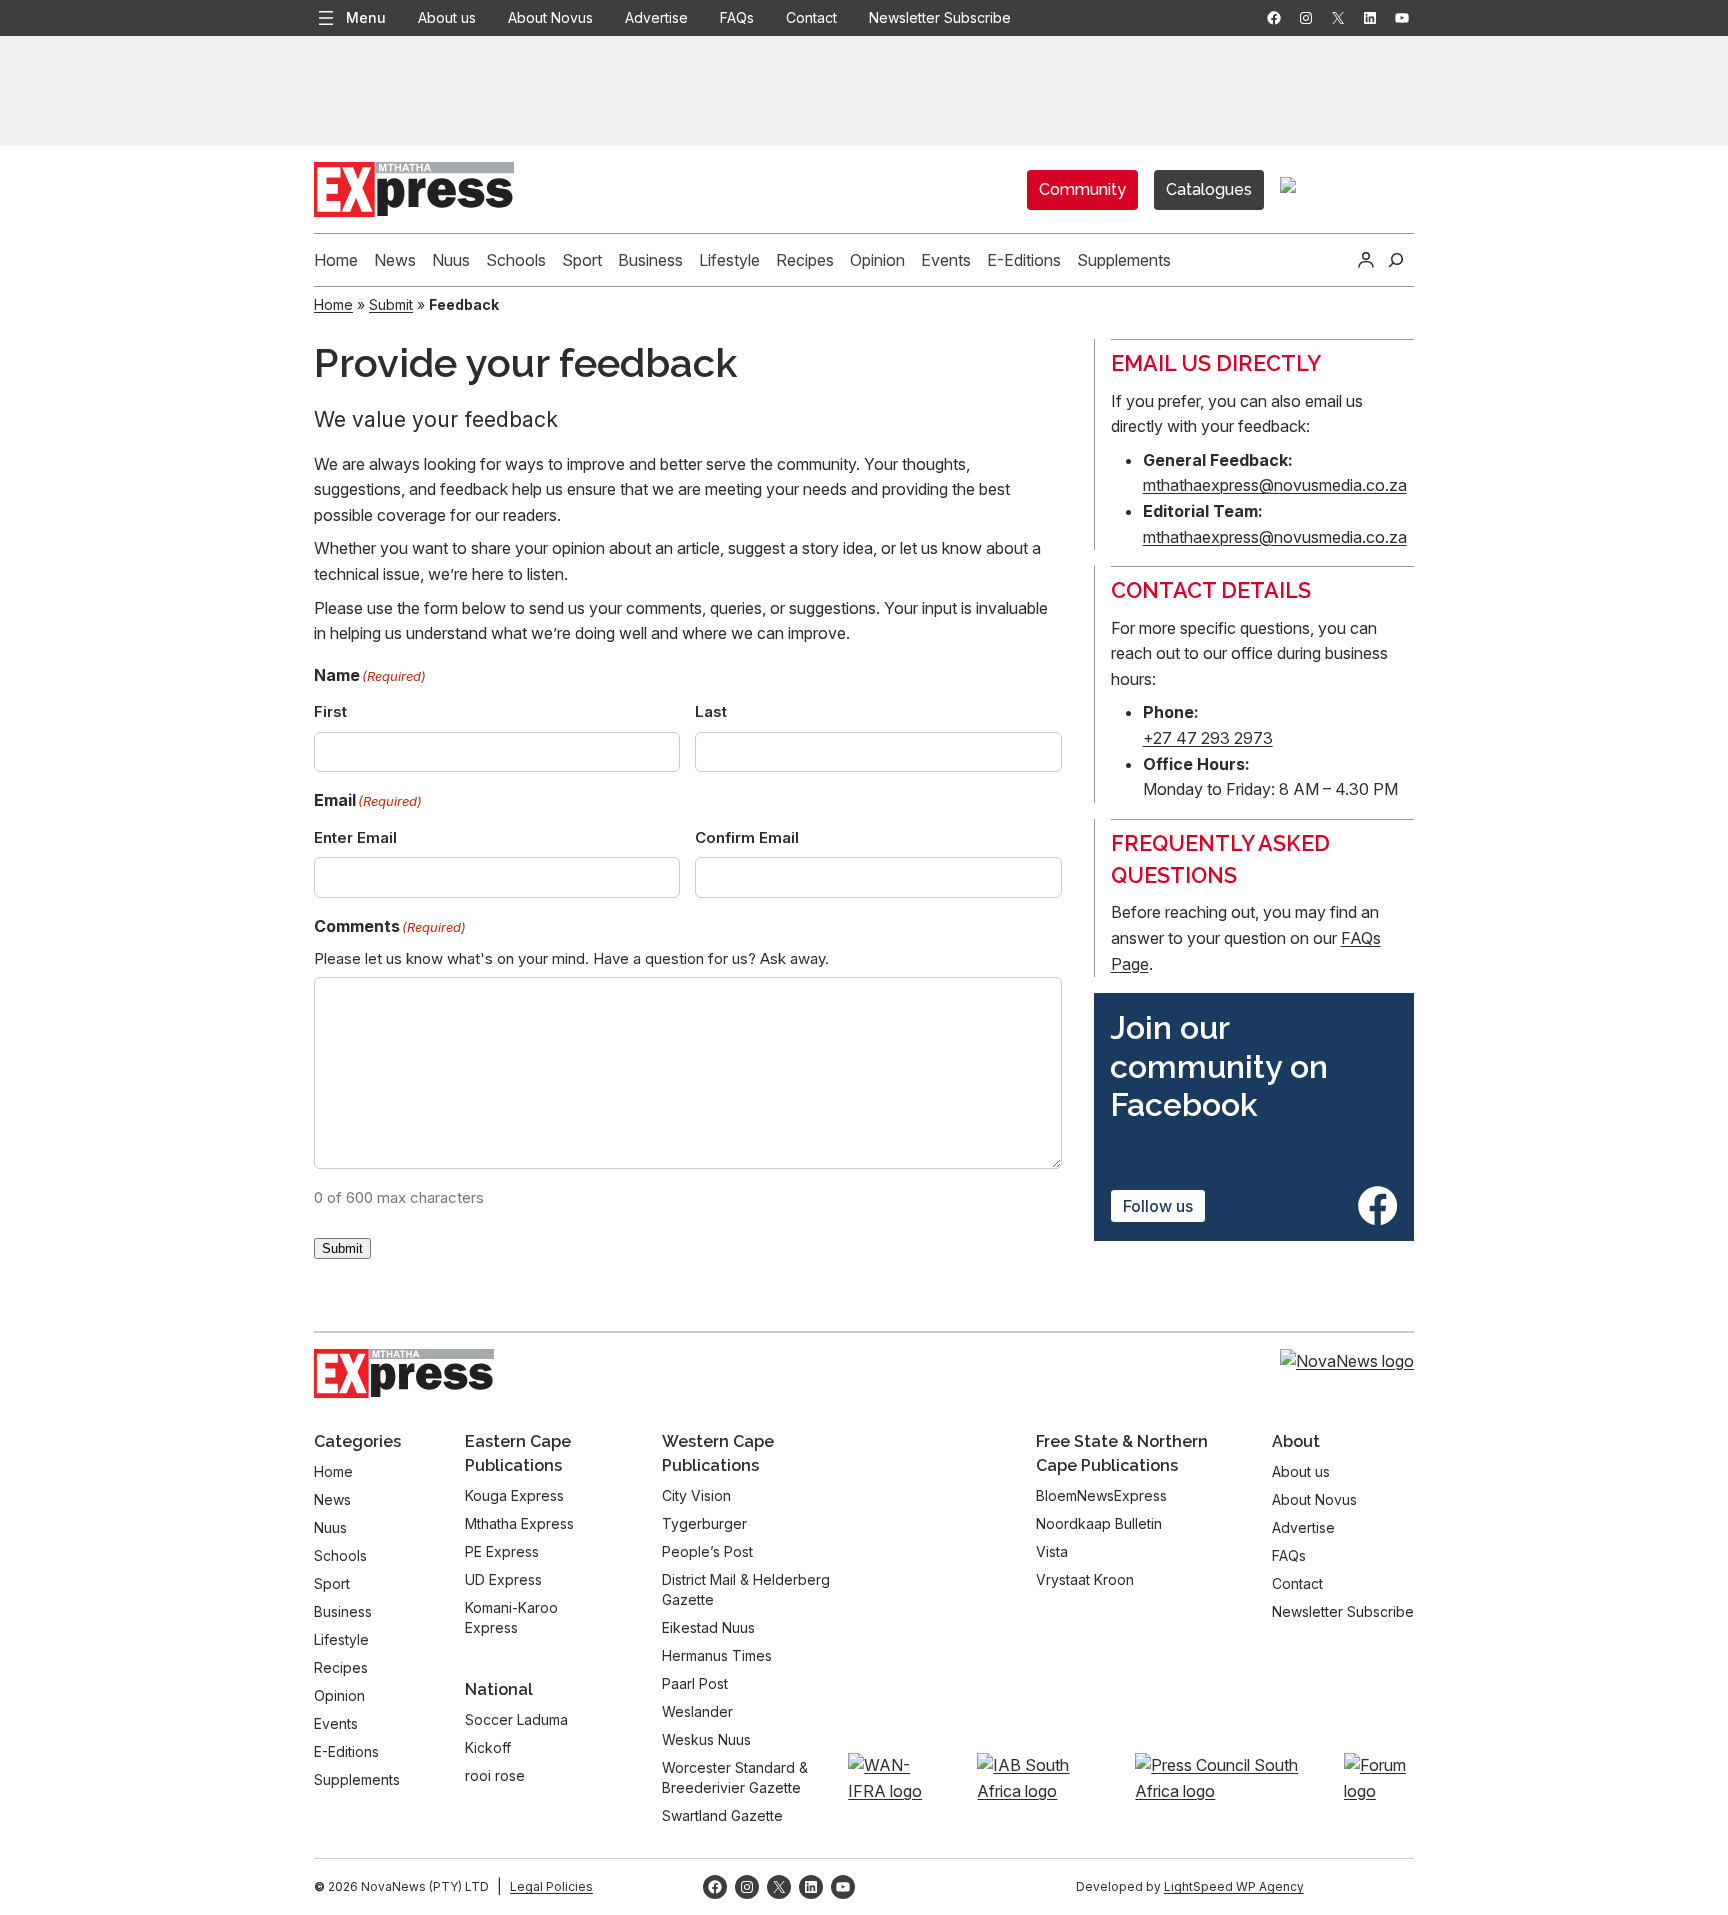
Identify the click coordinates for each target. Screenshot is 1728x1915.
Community (1082, 189)
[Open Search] (1396, 260)
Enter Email (355, 837)
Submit (391, 304)
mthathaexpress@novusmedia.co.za (1275, 485)
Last (711, 711)
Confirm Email (747, 837)
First (330, 711)
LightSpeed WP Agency (1234, 1886)
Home (333, 304)
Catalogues (1209, 189)
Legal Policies (551, 1886)
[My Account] (1366, 260)
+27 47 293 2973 (1208, 738)
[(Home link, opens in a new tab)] (404, 1374)
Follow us (1158, 1206)
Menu (366, 17)
